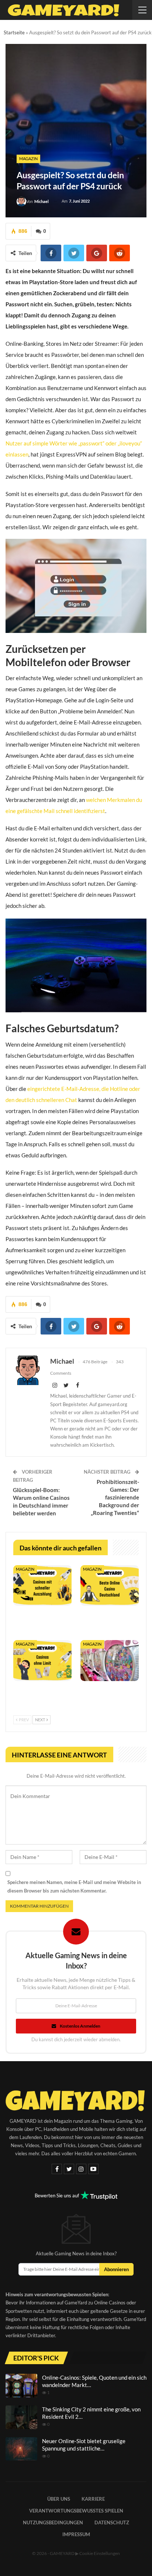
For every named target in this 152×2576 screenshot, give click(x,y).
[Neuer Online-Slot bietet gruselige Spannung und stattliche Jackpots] (21, 2449)
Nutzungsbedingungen (53, 2522)
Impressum (76, 2534)
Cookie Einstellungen (100, 2553)
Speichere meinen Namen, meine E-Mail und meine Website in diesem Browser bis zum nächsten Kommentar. (74, 1886)
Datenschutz (112, 2522)
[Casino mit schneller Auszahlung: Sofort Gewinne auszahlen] (42, 1586)
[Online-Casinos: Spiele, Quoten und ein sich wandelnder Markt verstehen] (21, 2386)
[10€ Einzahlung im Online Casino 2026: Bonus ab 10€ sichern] (110, 1586)
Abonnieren (116, 2269)
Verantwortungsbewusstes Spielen (76, 2511)
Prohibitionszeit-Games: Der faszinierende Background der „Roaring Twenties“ (115, 1497)
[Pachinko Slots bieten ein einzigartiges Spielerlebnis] (110, 1661)
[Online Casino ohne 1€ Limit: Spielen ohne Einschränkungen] (42, 1661)
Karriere (93, 2499)
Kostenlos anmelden (80, 2026)
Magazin (28, 159)
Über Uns (59, 2499)
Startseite (14, 32)
